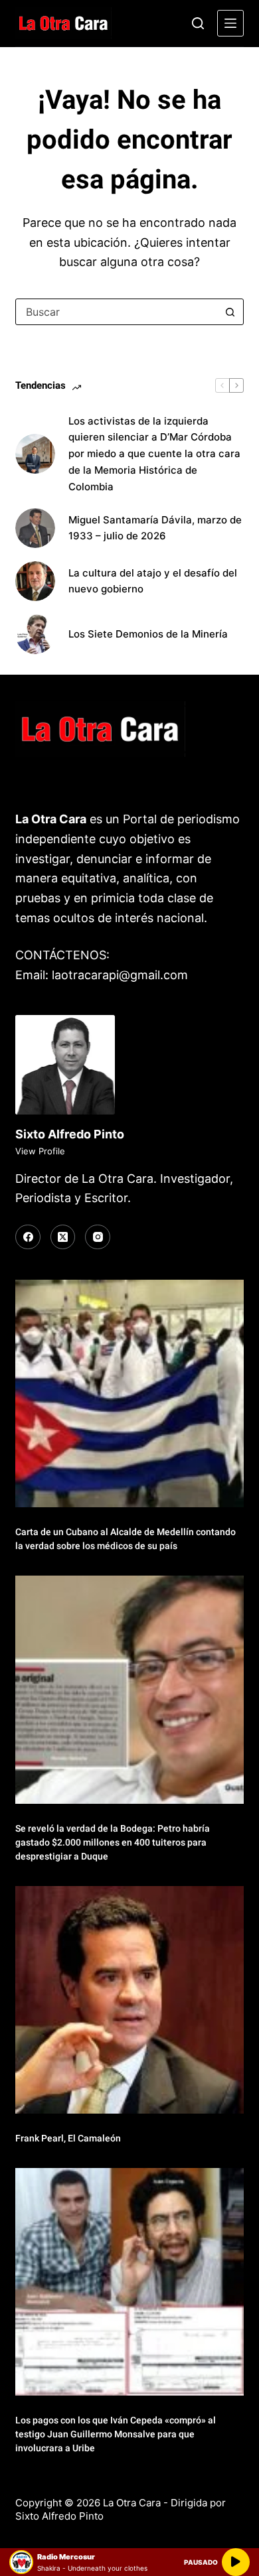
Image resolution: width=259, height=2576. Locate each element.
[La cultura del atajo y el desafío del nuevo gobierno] (35, 581)
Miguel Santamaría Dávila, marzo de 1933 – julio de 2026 (155, 528)
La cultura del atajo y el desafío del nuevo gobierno (153, 581)
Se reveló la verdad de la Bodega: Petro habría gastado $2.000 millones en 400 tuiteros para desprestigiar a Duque (113, 1842)
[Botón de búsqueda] (230, 312)
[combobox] (117, 312)
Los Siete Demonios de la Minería (149, 634)
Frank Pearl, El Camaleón (68, 2138)
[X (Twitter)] (63, 1237)
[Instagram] (98, 1237)
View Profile (40, 1151)
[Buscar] (198, 23)
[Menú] (230, 23)
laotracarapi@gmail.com (120, 975)
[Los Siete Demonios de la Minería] (35, 634)
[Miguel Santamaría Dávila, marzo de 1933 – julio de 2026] (35, 528)
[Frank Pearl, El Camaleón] (129, 2000)
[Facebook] (28, 1237)
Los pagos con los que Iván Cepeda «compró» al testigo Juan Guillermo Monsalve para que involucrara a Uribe (116, 2434)
